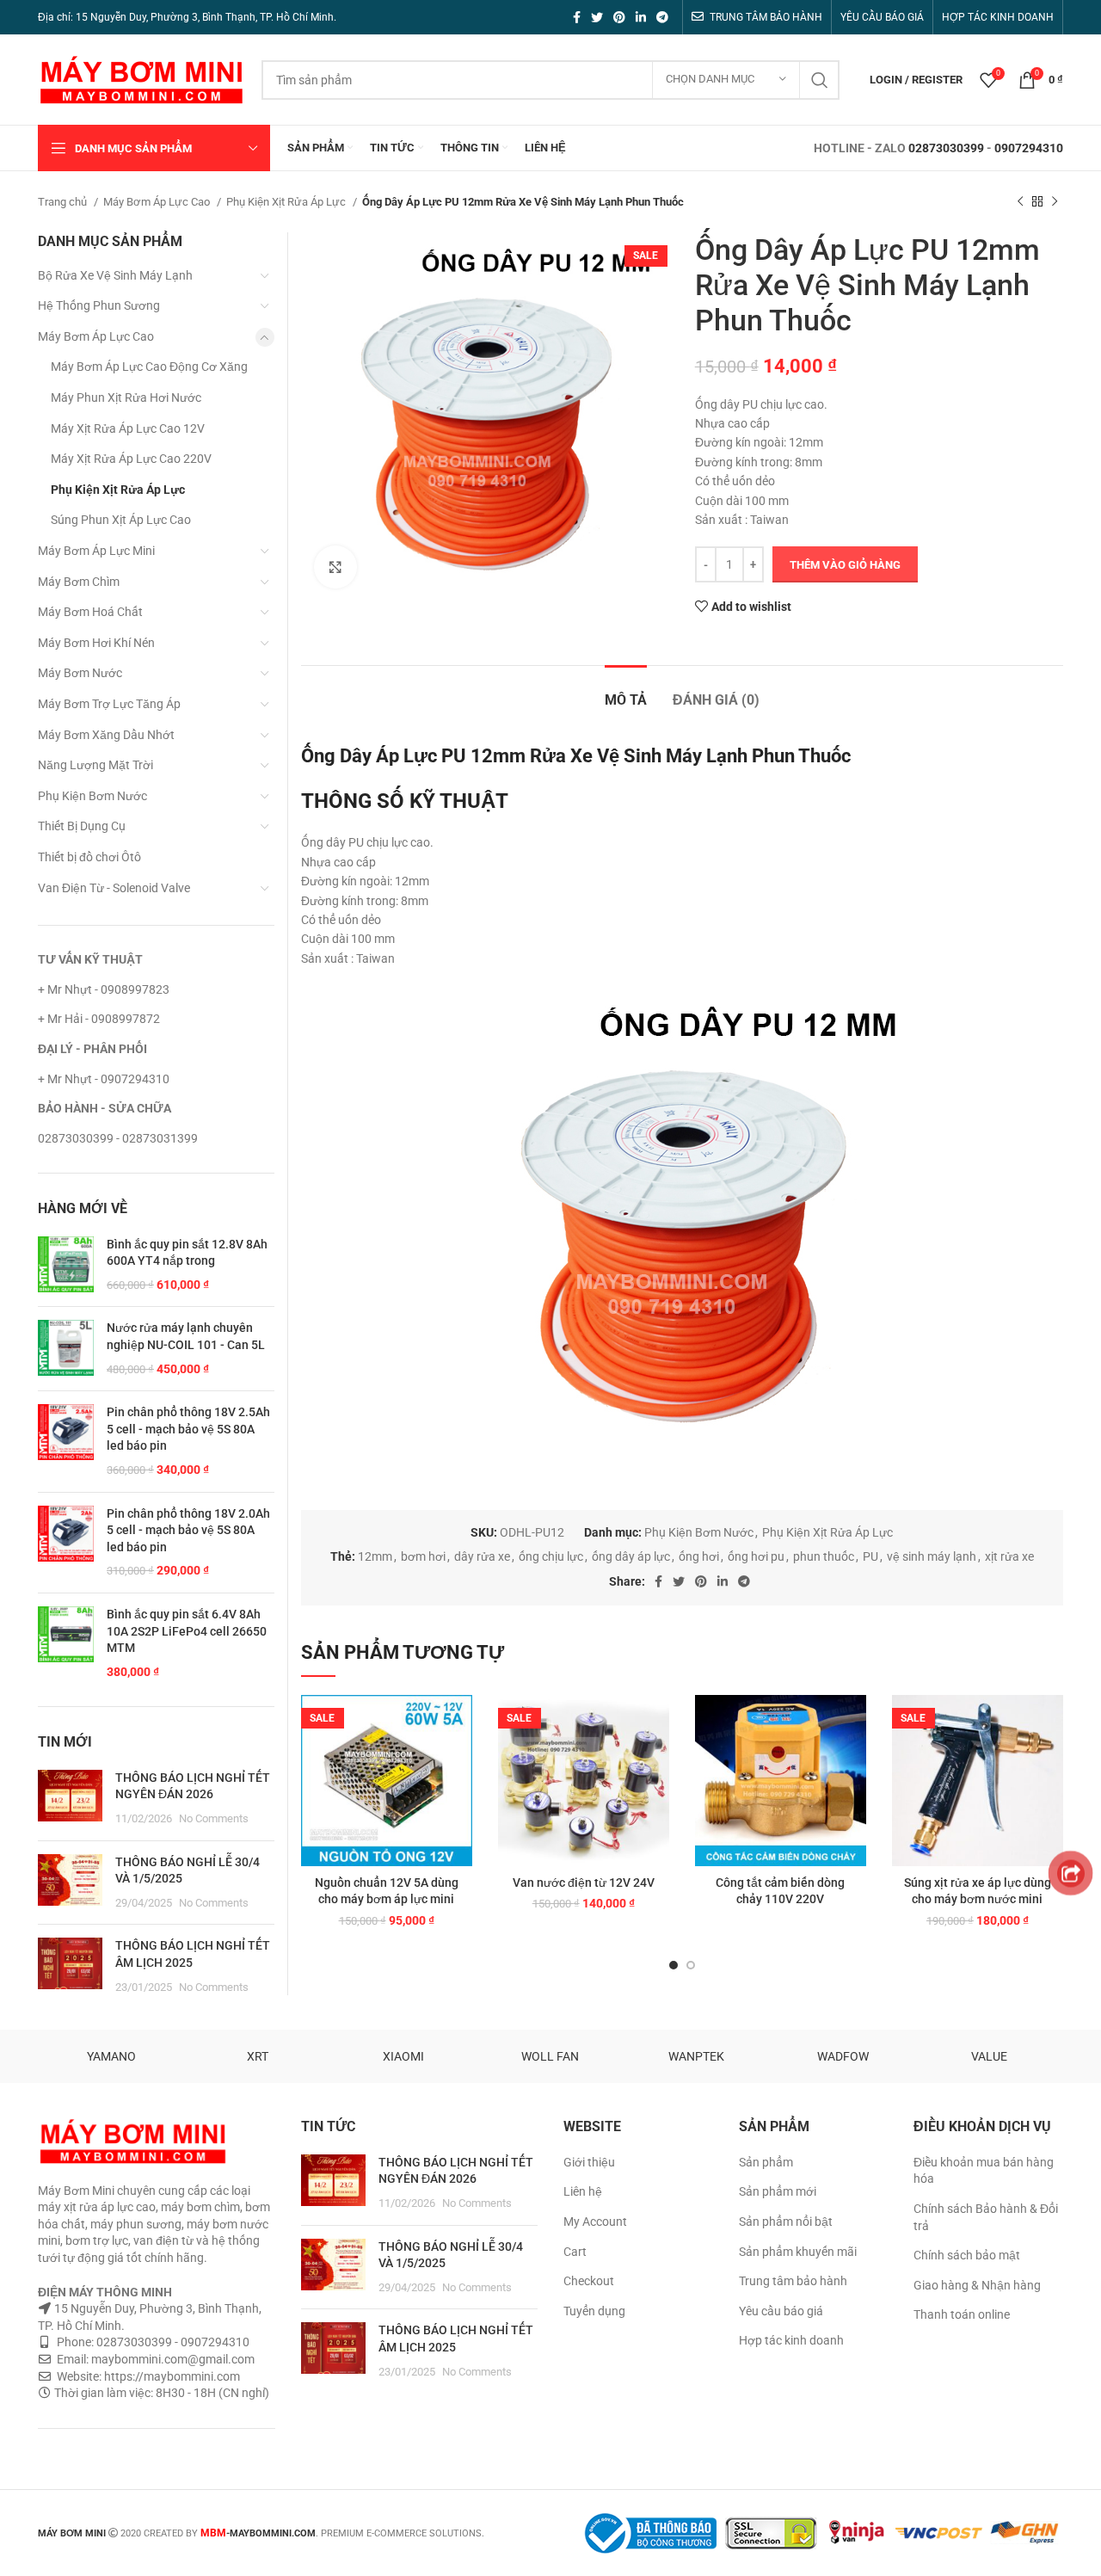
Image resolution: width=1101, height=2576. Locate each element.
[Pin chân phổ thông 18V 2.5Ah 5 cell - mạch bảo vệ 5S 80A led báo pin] (66, 1441)
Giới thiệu (589, 2162)
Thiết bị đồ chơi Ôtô (89, 857)
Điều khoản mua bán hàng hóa (984, 2171)
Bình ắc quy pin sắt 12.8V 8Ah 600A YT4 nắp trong (187, 1253)
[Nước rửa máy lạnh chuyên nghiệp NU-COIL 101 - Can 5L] (66, 1349)
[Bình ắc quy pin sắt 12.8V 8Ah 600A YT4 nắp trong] (66, 1265)
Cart (575, 2252)
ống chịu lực (551, 1556)
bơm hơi (423, 1556)
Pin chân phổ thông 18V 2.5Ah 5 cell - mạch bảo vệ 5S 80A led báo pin (188, 1429)
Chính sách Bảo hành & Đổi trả (986, 2217)
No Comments (214, 1818)
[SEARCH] (820, 80)
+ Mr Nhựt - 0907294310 (104, 1079)
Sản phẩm (766, 2162)
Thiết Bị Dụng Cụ (82, 826)
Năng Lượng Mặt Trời (95, 765)
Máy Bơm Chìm (79, 582)
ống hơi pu (756, 1556)
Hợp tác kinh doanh (791, 2340)
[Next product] (1055, 202)
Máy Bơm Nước (80, 673)
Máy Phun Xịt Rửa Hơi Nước (126, 397)
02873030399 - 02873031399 (118, 1138)
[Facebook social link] (577, 17)
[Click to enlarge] (335, 567)
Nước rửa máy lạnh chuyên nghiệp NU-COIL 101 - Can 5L (186, 1336)
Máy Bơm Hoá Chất (90, 612)
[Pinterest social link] (619, 17)
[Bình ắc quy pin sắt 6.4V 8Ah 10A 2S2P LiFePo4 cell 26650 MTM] (66, 1643)
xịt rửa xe (1009, 1556)
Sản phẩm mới (778, 2191)
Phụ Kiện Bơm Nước (699, 1532)
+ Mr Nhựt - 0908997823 (104, 989)
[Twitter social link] (597, 17)
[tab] (626, 691)
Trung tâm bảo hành (793, 2281)
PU (870, 1556)
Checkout (589, 2281)
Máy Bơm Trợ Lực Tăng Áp (109, 704)
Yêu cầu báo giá (781, 2311)
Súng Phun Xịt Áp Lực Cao (121, 520)
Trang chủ (64, 202)
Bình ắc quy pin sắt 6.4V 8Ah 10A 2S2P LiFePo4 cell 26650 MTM (187, 1631)
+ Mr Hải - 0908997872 (99, 1019)
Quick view (459, 1800)
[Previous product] (1020, 202)
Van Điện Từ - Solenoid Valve (114, 888)
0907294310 (1029, 148)
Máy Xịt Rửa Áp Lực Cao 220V (131, 459)
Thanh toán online (962, 2314)
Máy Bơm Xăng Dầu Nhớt (106, 735)
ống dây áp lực (631, 1556)
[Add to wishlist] (459, 1723)
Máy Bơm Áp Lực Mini (96, 551)
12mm (375, 1556)
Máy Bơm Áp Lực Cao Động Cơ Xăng (149, 367)
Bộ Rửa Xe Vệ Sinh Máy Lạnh (115, 275)
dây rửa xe (482, 1556)
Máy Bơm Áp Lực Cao (158, 202)
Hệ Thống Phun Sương (99, 305)
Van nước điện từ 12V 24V (584, 1883)
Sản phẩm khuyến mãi (798, 2252)
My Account (595, 2222)
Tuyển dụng (594, 2311)
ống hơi (699, 1556)
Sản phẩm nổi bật (786, 2222)
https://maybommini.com (171, 2376)
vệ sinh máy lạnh (932, 1556)
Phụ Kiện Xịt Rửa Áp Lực (287, 202)
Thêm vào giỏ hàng (845, 565)
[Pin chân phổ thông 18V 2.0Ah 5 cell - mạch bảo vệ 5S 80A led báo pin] (66, 1543)
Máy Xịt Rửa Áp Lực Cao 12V (128, 428)
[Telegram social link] (662, 17)
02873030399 (946, 148)
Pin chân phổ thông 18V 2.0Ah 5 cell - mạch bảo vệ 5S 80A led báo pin (188, 1530)
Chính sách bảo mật (967, 2255)
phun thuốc (824, 1556)
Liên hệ (583, 2191)
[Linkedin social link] (641, 17)
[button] (459, 1762)
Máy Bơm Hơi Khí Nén (96, 643)
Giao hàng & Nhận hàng (977, 2285)
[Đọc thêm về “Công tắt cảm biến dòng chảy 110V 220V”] (853, 1762)
